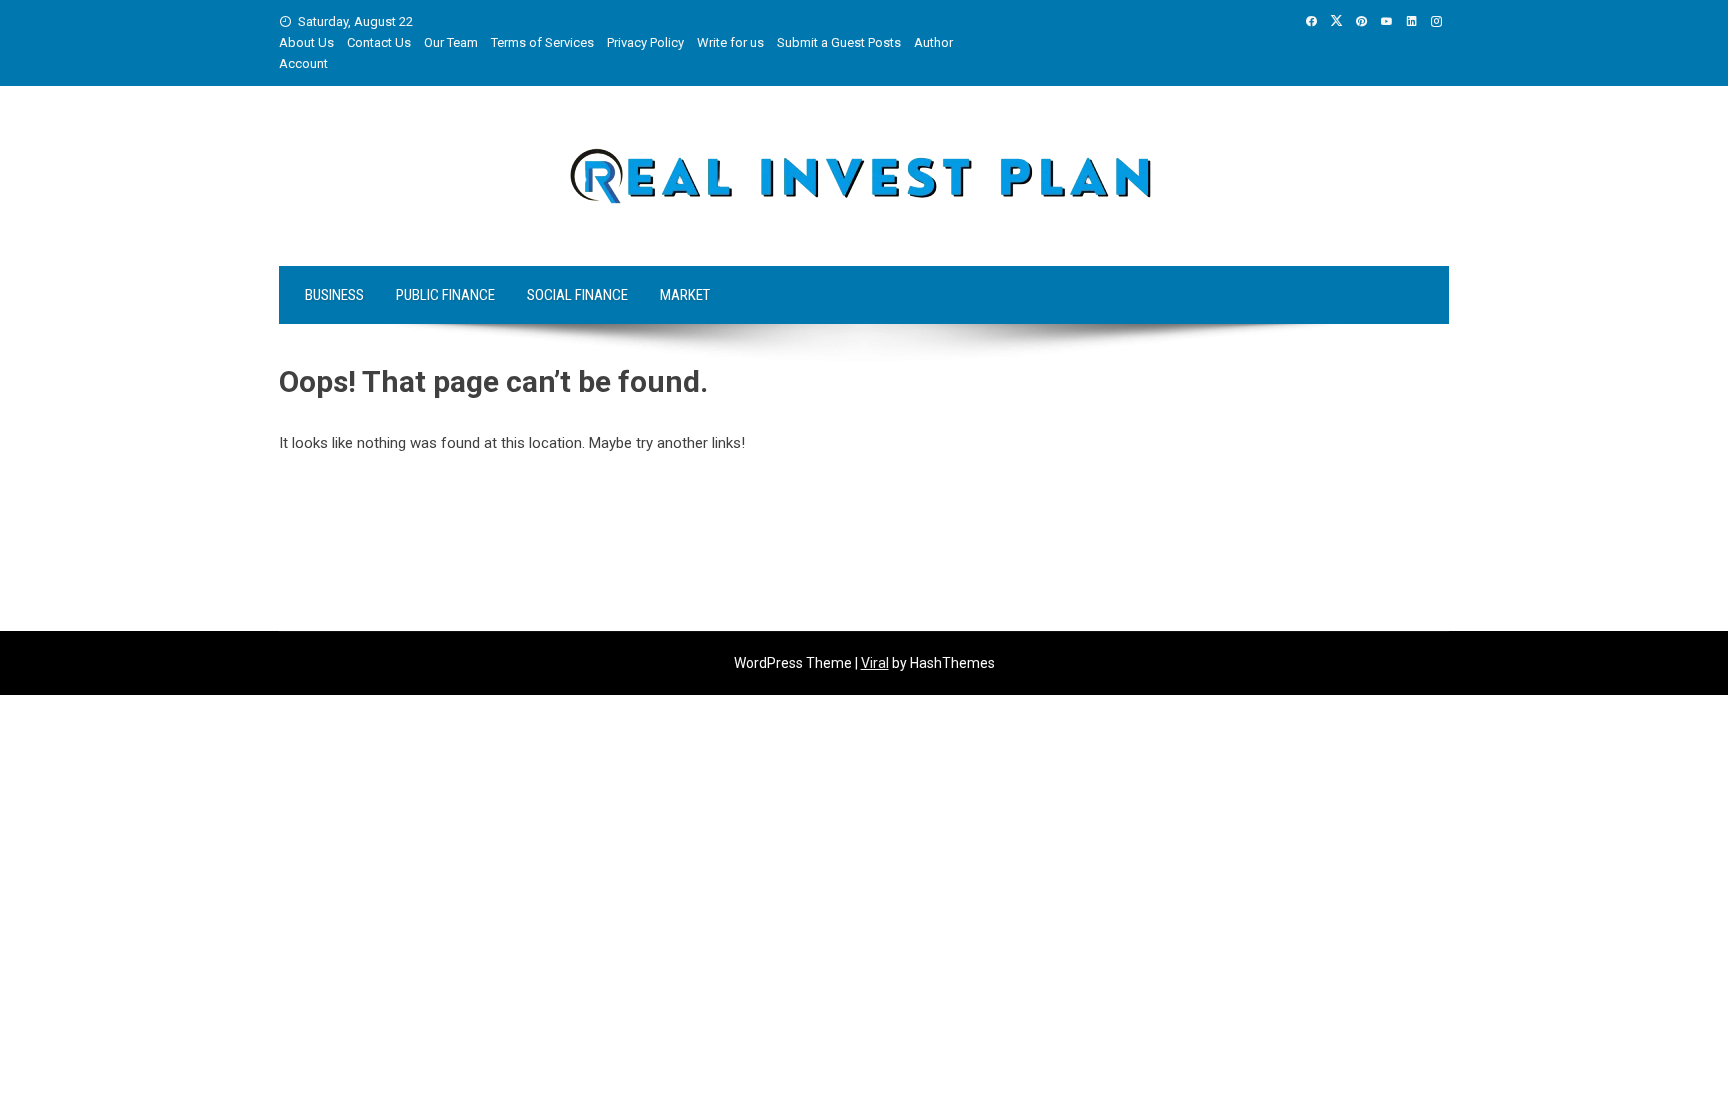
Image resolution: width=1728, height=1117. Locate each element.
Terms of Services (542, 42)
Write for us (730, 42)
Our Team (451, 42)
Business (334, 295)
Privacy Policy (645, 42)
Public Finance (445, 295)
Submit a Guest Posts (839, 42)
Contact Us (379, 42)
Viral (875, 663)
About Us (306, 42)
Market (685, 295)
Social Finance (577, 295)
